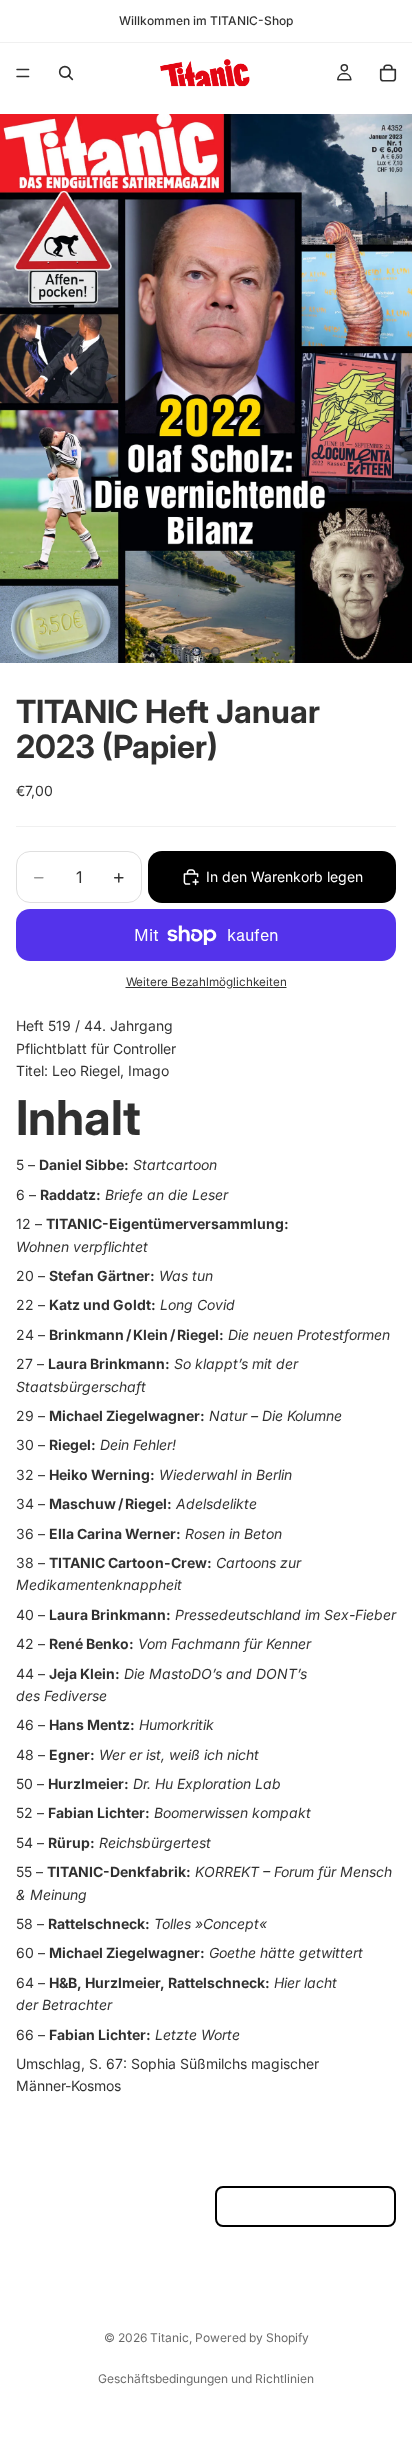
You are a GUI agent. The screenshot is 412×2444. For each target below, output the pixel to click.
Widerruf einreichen (305, 2206)
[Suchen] (66, 73)
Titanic (169, 2337)
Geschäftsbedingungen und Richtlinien (206, 2378)
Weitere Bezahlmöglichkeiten (206, 982)
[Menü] (23, 73)
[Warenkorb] (388, 73)
